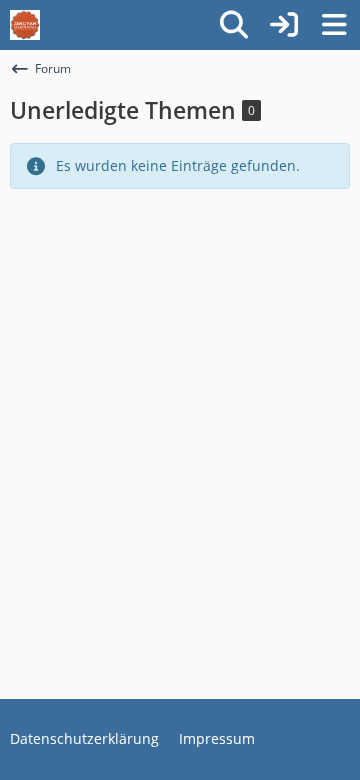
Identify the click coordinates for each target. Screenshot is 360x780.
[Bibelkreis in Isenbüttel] (25, 25)
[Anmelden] (284, 25)
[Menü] (334, 25)
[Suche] (234, 25)
